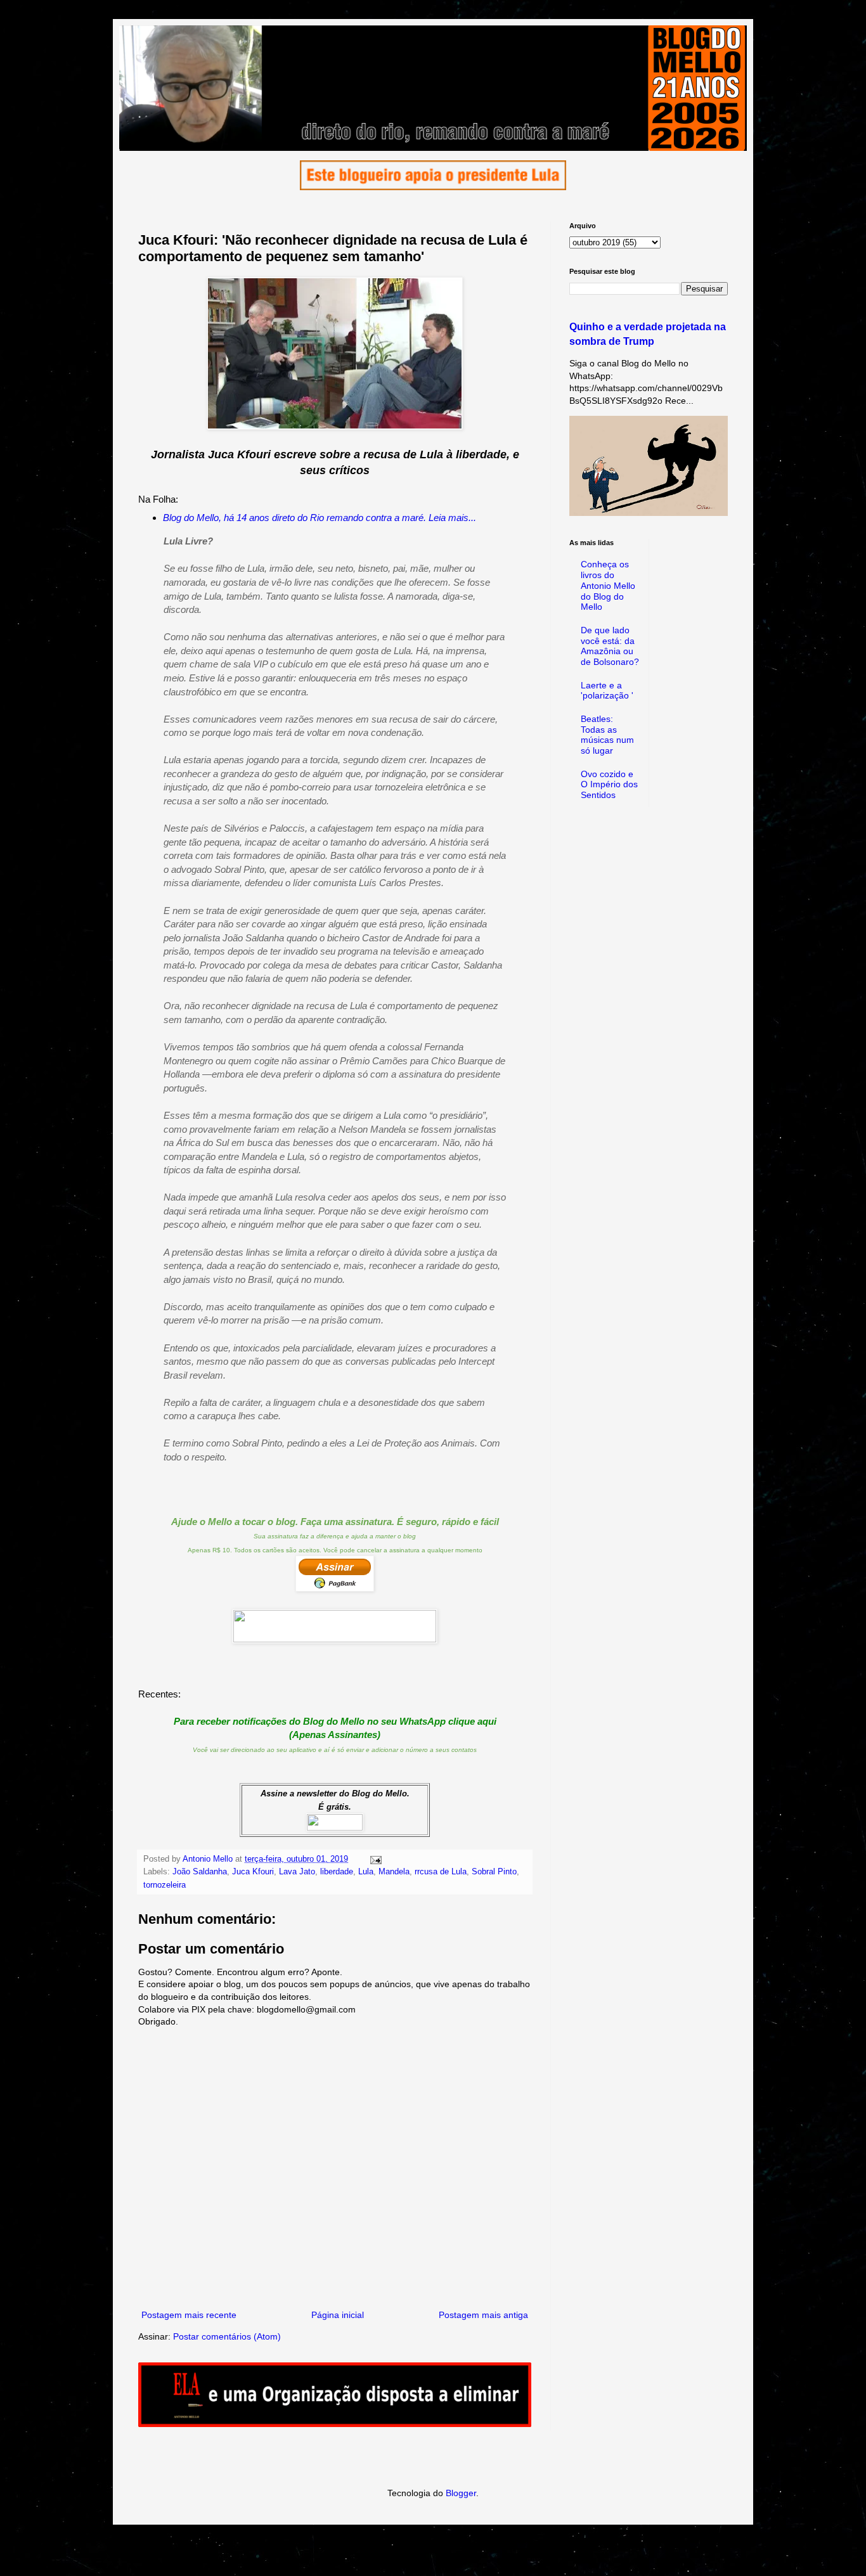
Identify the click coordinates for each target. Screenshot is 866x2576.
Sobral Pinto (494, 1872)
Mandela (394, 1872)
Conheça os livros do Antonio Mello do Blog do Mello (608, 585)
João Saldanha (200, 1872)
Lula (366, 1872)
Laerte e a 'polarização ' (607, 691)
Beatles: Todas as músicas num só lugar (607, 735)
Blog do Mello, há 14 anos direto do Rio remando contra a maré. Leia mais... (320, 518)
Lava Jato (297, 1872)
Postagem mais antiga (483, 2315)
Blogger (461, 2493)
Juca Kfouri (253, 1872)
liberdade (337, 1872)
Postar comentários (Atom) (227, 2336)
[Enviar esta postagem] (375, 1859)
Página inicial (338, 2315)
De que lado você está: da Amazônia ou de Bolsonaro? (610, 646)
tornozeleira (165, 1885)
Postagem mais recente (189, 2315)
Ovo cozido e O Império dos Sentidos (609, 785)
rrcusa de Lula (441, 1872)
